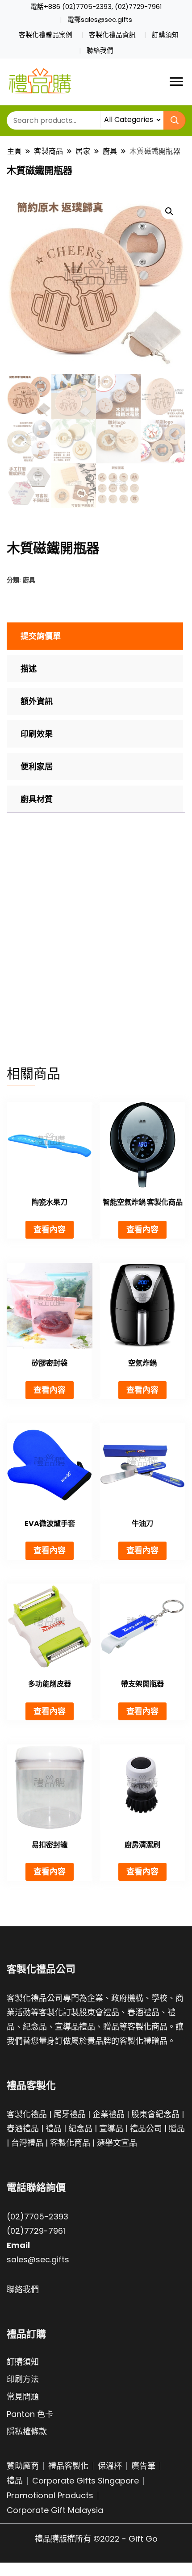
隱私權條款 (27, 2431)
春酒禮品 (23, 2128)
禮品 (54, 2128)
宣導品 (111, 2128)
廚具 (29, 580)
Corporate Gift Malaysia (55, 2510)
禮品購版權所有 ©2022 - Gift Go (96, 2539)
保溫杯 (110, 2466)
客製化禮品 (27, 2114)
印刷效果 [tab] (37, 734)
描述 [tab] (29, 669)
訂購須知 (165, 35)
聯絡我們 (100, 50)
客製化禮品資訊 (112, 35)
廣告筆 (143, 2466)
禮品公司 (146, 2128)
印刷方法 (23, 2379)
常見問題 (23, 2397)
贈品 (177, 2128)
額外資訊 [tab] (37, 701)
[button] (169, 211)
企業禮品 (109, 2114)
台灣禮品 (27, 2143)
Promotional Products (50, 2495)
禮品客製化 (68, 2466)
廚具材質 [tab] (37, 799)
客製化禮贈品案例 (46, 35)
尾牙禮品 (70, 2114)
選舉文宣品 (117, 2143)
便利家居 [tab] (37, 767)
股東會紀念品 (155, 2114)
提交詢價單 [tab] (41, 636)
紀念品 (80, 2128)
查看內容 (50, 1229)
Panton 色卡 (30, 2414)
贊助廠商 (23, 2466)
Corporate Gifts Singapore (86, 2481)
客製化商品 (70, 2143)
